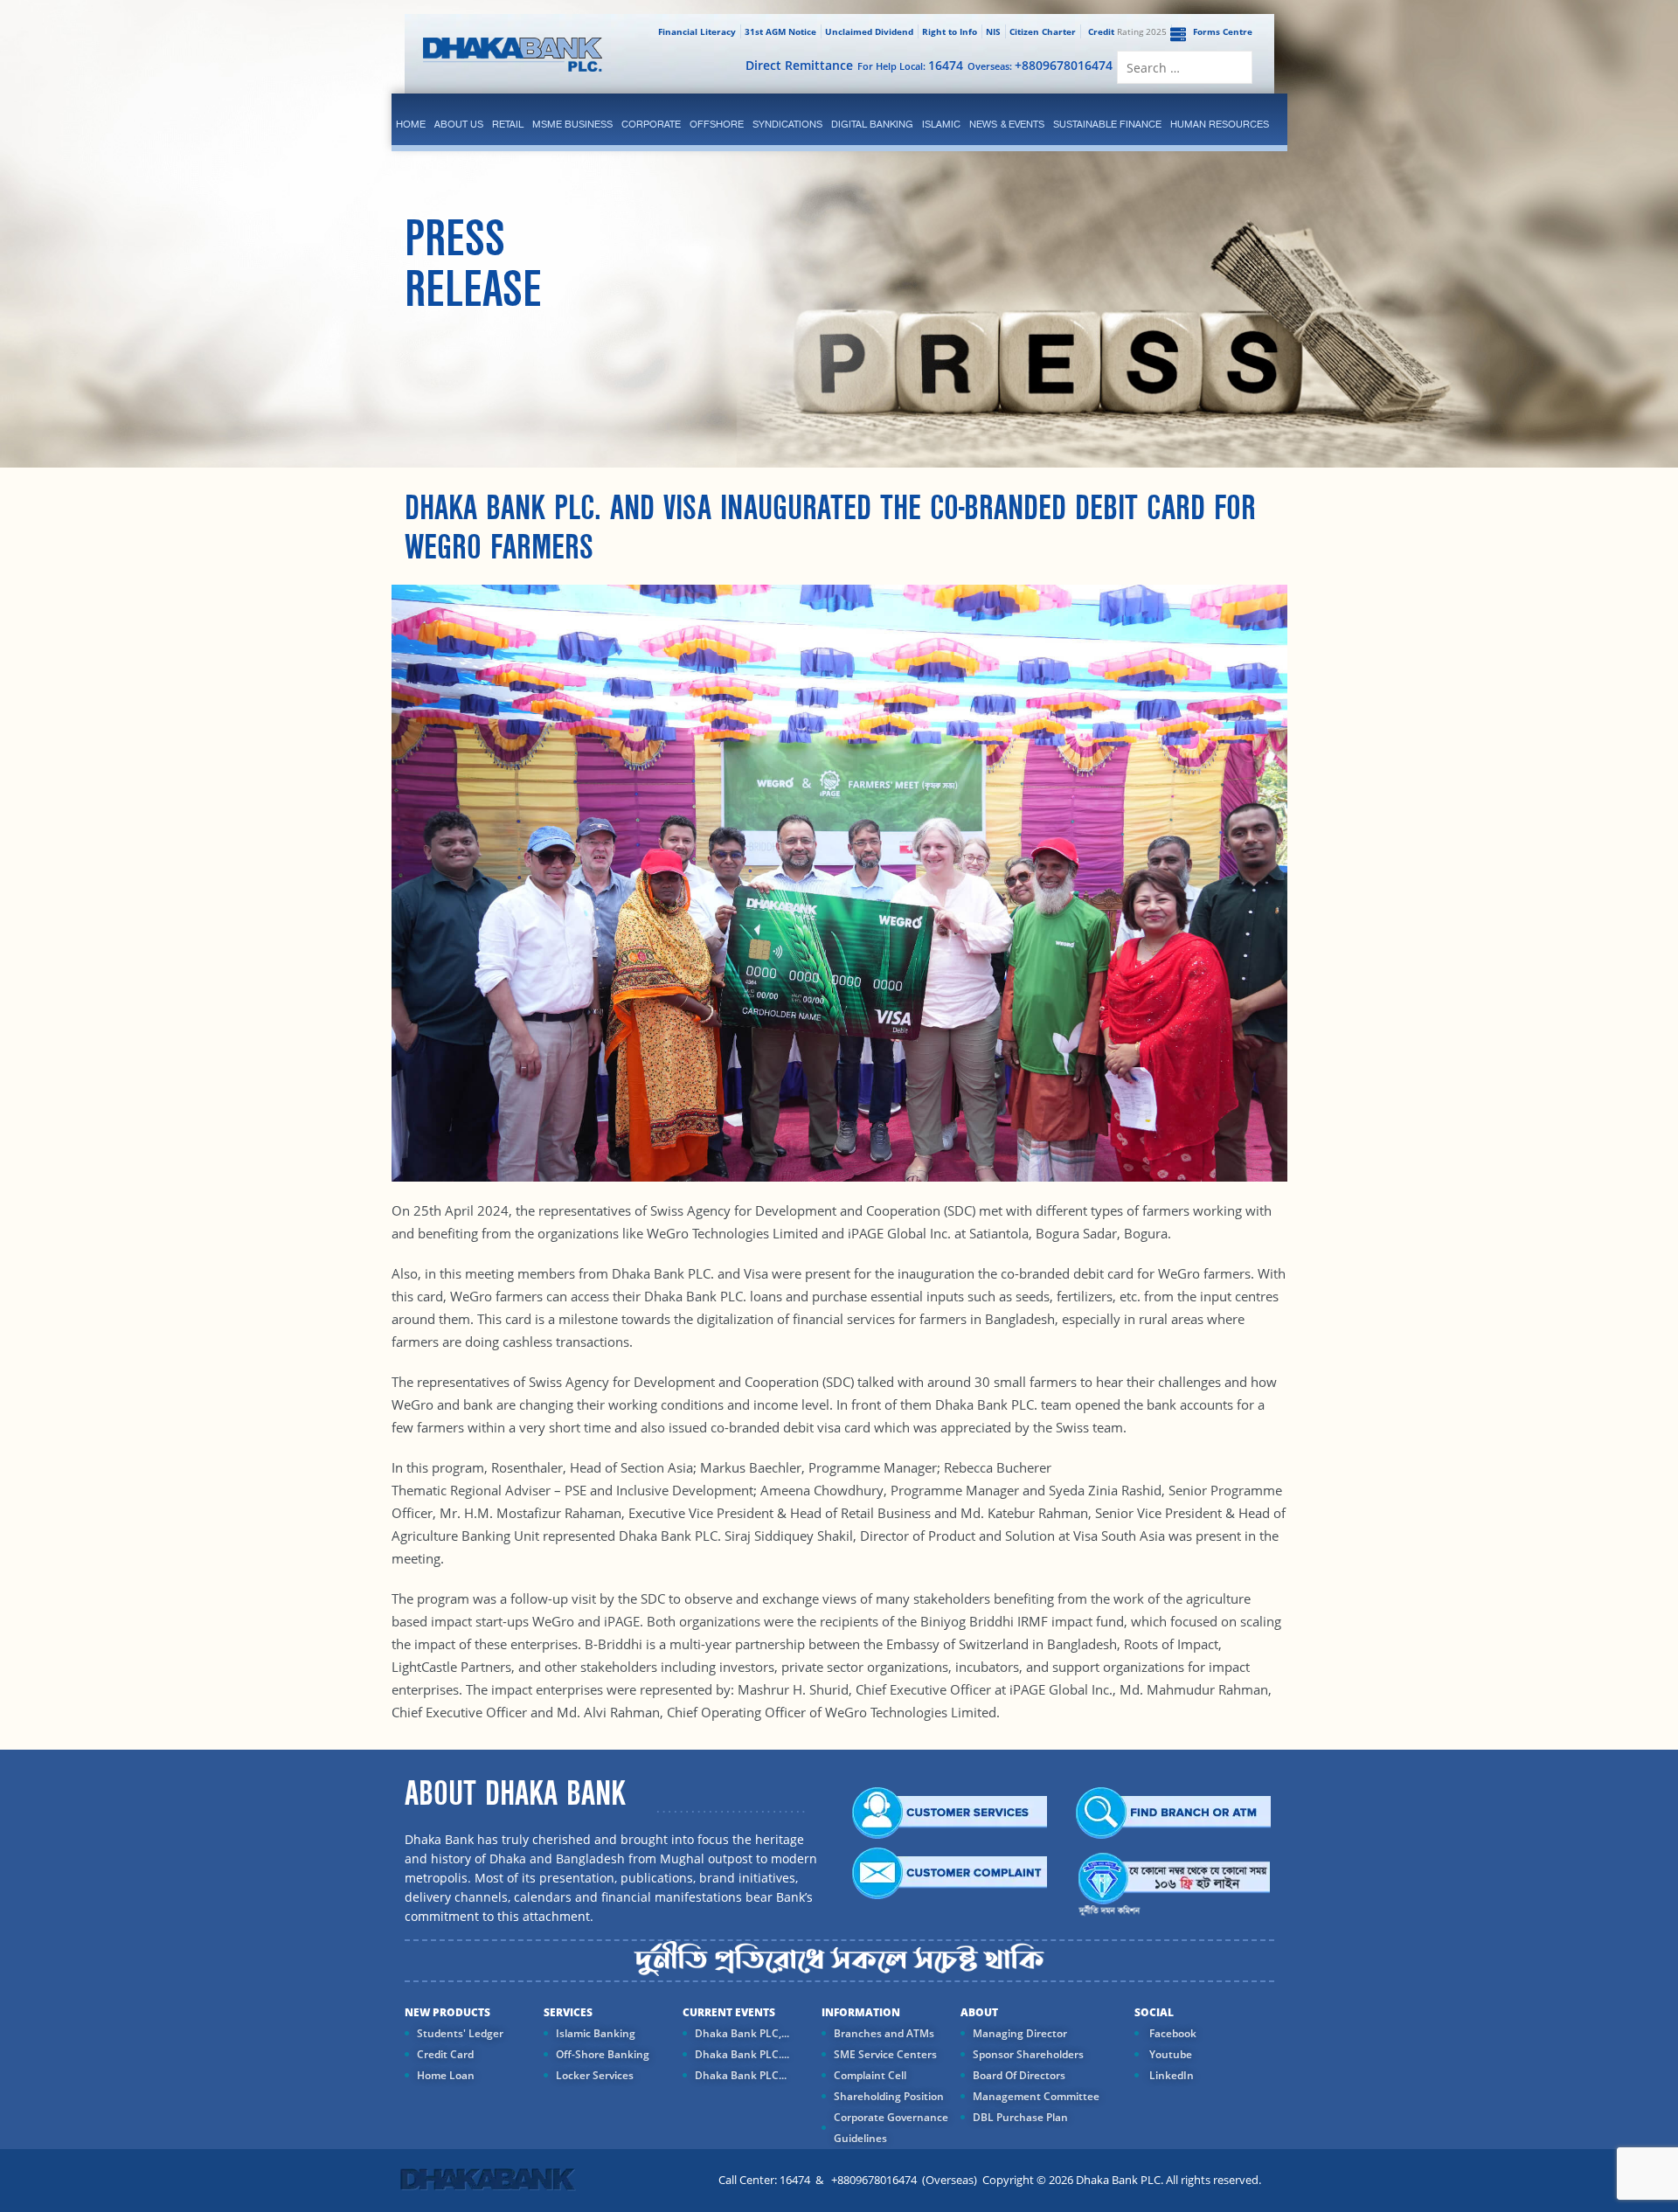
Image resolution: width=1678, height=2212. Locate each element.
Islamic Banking (596, 2033)
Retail (508, 124)
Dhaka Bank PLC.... (742, 2054)
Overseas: (1040, 65)
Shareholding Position (889, 2096)
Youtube (1169, 2054)
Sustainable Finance (1107, 124)
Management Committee (1036, 2096)
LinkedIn (1170, 2075)
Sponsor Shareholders (1028, 2054)
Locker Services (595, 2075)
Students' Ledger (460, 2033)
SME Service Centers (885, 2054)
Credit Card (445, 2054)
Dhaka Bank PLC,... (742, 2033)
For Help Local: (910, 65)
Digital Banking (872, 124)
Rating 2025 (1127, 31)
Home (411, 124)
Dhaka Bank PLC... (741, 2075)
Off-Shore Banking (603, 2054)
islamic (941, 124)
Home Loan (446, 2075)
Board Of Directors (1019, 2075)
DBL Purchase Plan (1020, 2117)
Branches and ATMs (884, 2033)
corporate (651, 124)
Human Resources (1220, 124)
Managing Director (1020, 2033)
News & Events (1007, 124)
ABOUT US (459, 124)
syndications (787, 124)
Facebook (1172, 2033)
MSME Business (572, 124)
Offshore (717, 124)
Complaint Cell (870, 2075)
